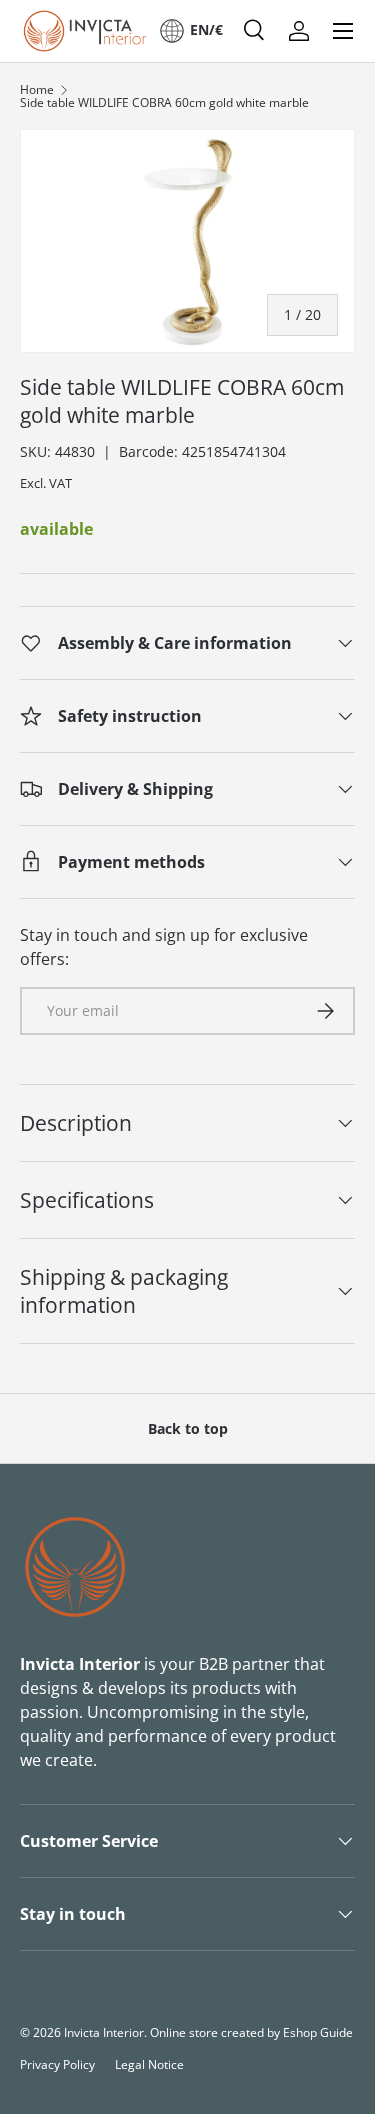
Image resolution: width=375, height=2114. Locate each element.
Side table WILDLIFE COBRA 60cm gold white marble (164, 103)
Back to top (188, 1428)
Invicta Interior (104, 2032)
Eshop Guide (318, 2032)
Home (37, 90)
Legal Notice (149, 2064)
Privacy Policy (57, 2064)
